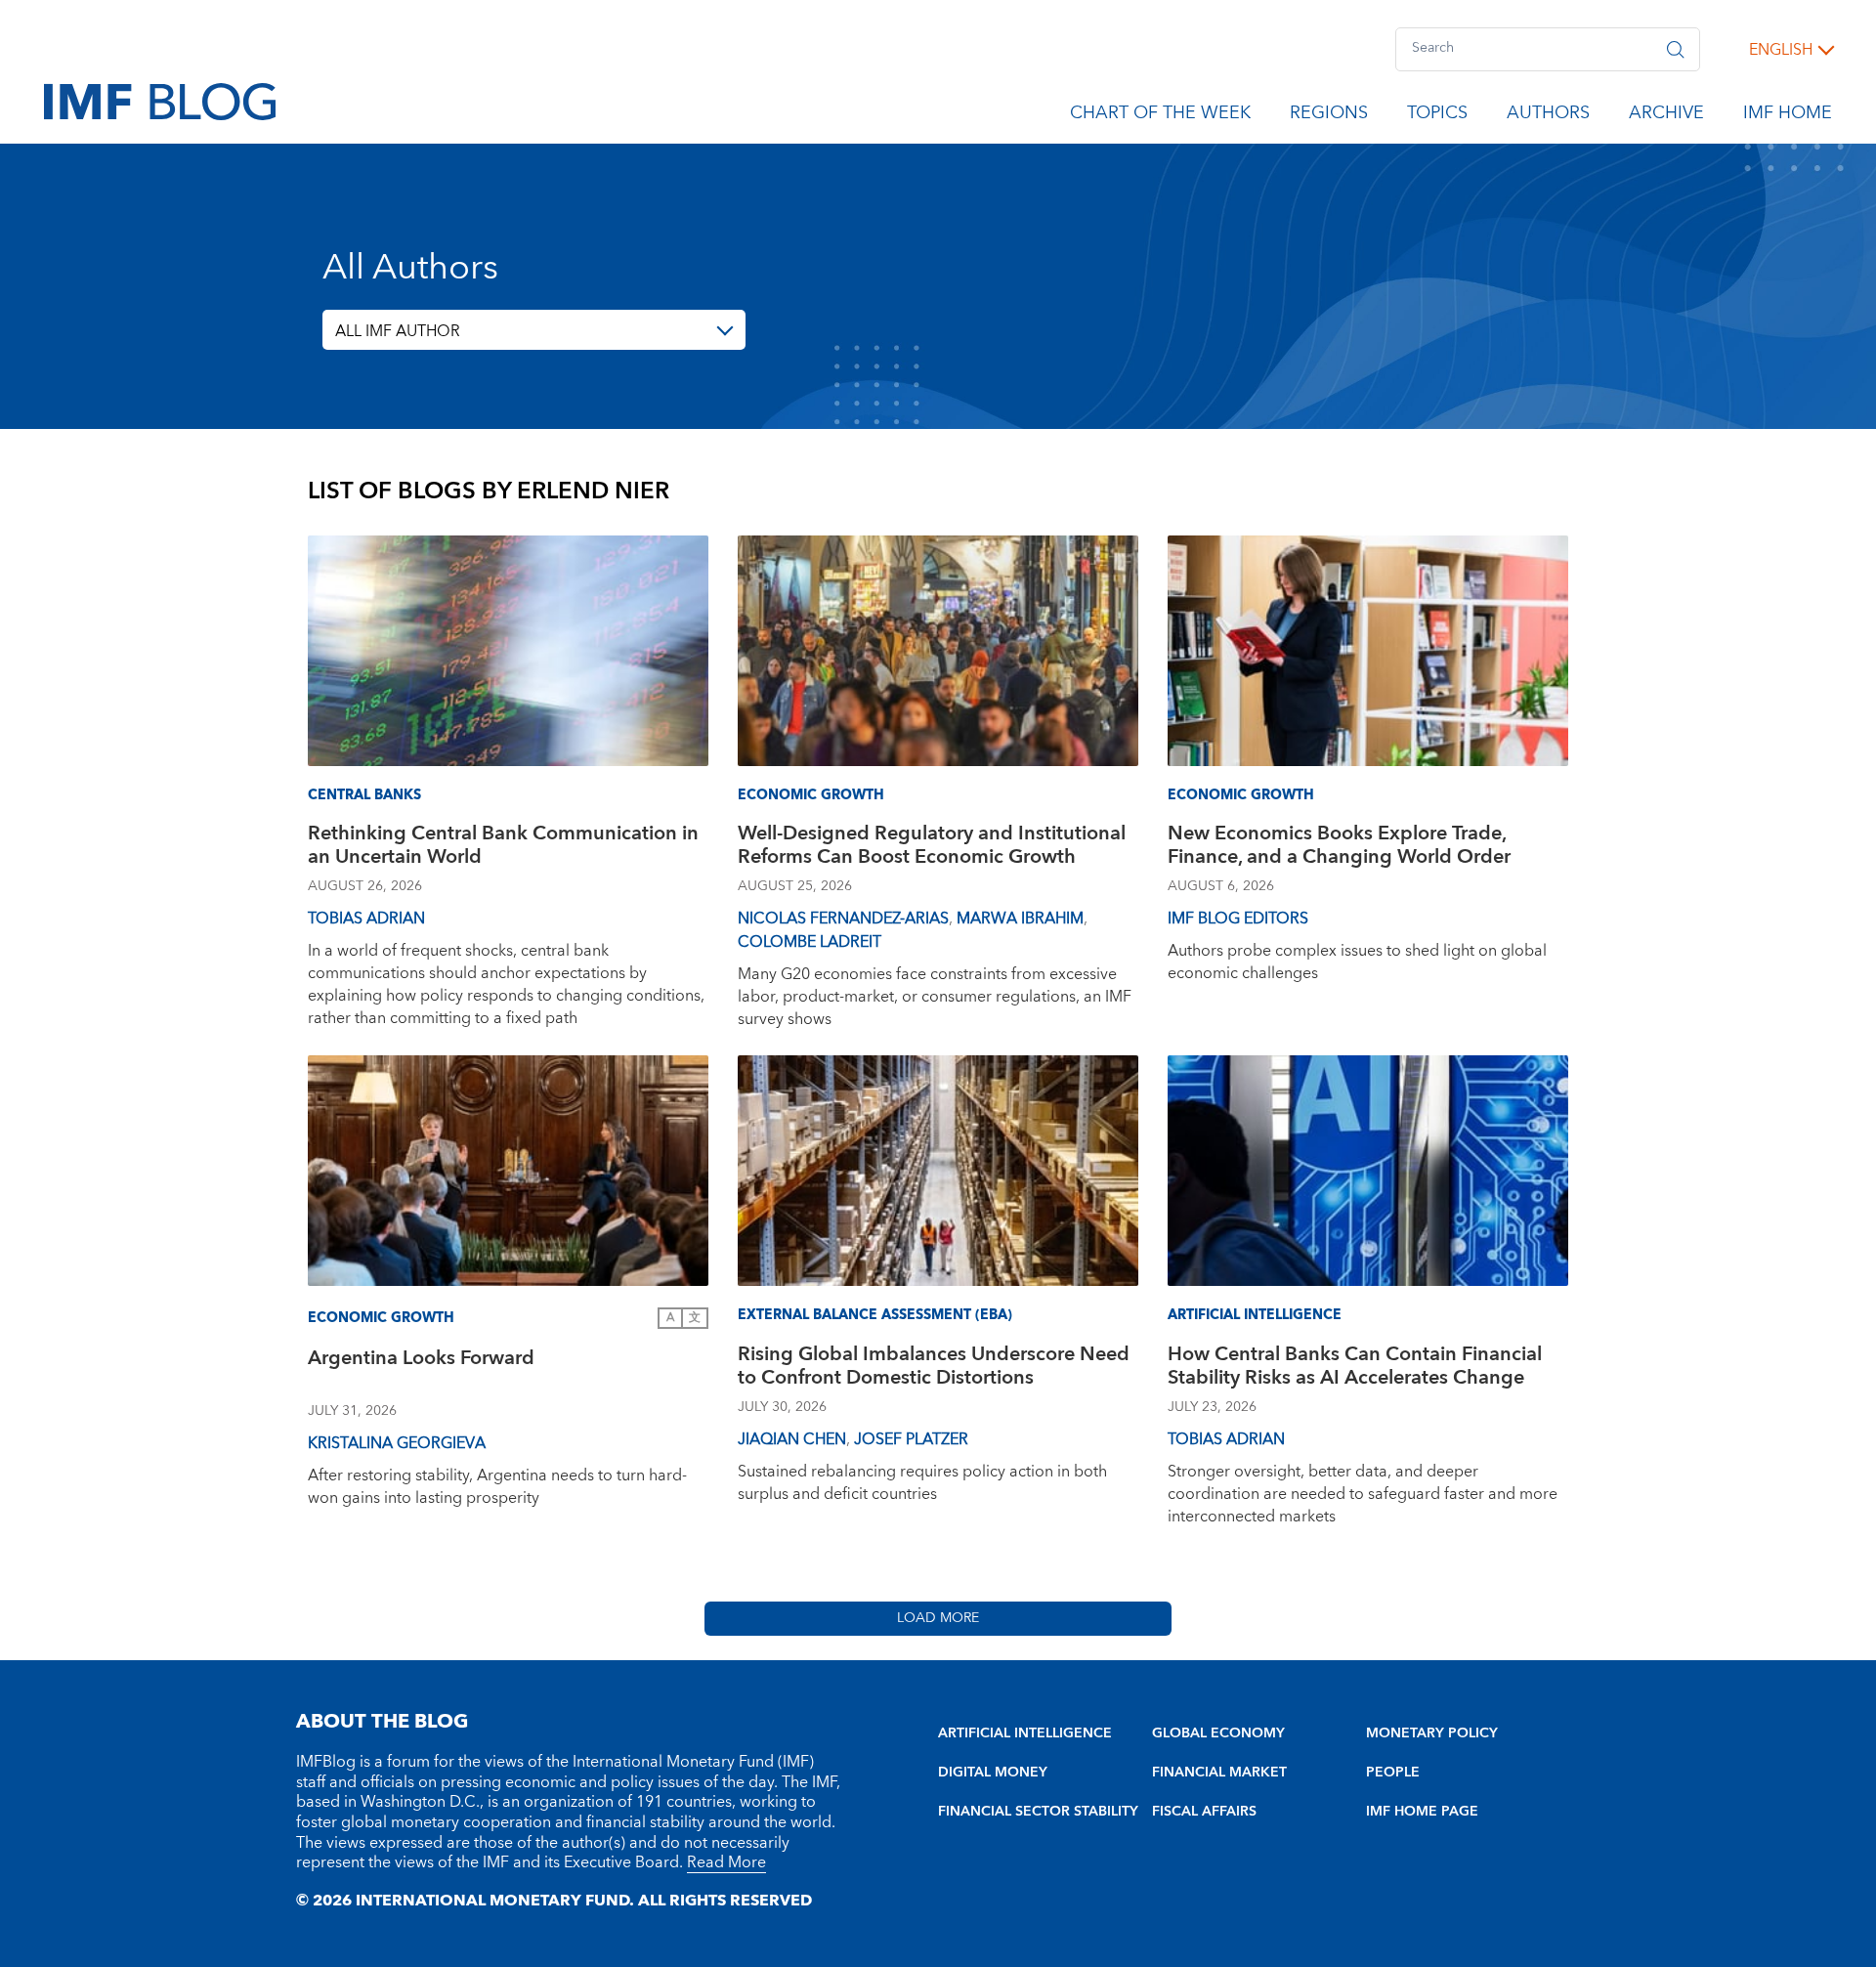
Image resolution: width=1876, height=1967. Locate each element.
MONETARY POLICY (1432, 1733)
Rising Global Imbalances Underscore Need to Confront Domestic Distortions (934, 1368)
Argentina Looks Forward (421, 1361)
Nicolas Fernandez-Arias (843, 919)
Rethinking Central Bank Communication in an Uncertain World (503, 848)
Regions (1329, 116)
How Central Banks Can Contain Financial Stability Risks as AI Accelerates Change (1355, 1368)
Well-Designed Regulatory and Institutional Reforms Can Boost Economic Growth (932, 848)
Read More (726, 1862)
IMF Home (1788, 116)
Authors (1548, 116)
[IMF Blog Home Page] (160, 101)
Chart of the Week (1160, 116)
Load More (938, 1618)
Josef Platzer (911, 1439)
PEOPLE (1393, 1773)
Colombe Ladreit (810, 942)
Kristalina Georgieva (397, 1443)
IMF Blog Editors (1238, 919)
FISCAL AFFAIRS (1204, 1812)
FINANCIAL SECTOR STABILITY (1038, 1812)
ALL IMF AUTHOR (398, 331)
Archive (1666, 116)
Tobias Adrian (366, 919)
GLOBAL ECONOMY (1218, 1733)
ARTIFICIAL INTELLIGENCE (1025, 1733)
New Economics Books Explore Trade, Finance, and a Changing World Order (1339, 848)
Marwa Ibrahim (1020, 919)
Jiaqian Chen (792, 1439)
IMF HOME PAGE (1422, 1812)
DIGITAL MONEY (993, 1773)
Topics (1437, 116)
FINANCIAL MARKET (1219, 1773)
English (1781, 50)
